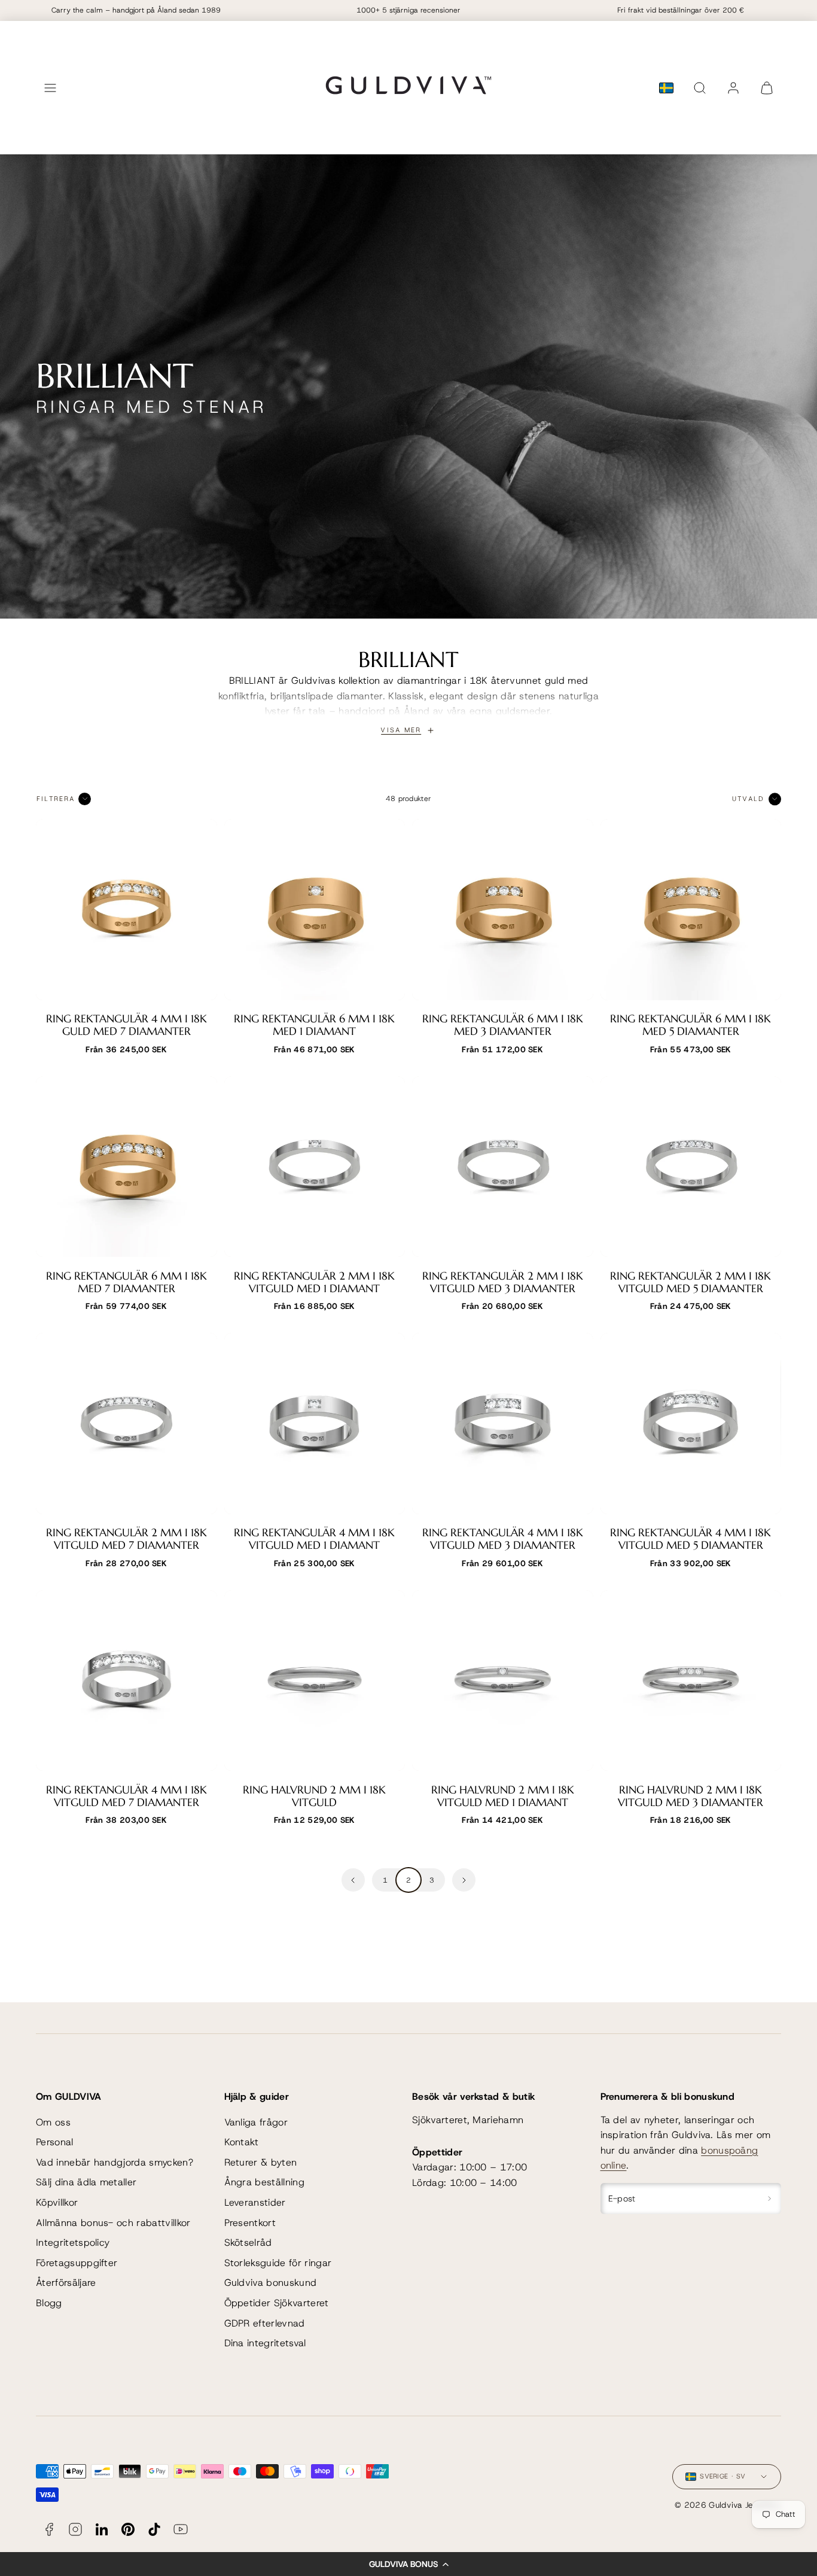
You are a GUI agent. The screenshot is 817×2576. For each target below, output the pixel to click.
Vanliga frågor (256, 2122)
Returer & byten (261, 2162)
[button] (408, 2564)
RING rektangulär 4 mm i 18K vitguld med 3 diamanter (503, 1539)
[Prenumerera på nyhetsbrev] (769, 2199)
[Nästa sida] (464, 1880)
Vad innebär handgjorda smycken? (115, 2162)
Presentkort (250, 2223)
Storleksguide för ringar (278, 2263)
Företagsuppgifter (77, 2263)
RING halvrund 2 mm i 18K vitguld (314, 1796)
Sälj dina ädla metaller (86, 2182)
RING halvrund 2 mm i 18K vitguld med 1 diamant (503, 1796)
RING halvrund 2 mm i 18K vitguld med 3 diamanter (691, 1796)
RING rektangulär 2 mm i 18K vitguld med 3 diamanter (503, 1282)
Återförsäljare (66, 2283)
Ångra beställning (264, 2182)
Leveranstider (255, 2202)
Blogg (49, 2303)
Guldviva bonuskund (271, 2283)
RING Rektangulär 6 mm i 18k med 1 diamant (314, 1025)
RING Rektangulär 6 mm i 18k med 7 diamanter (126, 1282)
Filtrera (56, 799)
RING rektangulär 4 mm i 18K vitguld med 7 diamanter (126, 1796)
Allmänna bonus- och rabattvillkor (113, 2223)
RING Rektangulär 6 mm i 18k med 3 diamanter (503, 1025)
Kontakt (242, 2142)
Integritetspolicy (73, 2242)
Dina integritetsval (265, 2343)
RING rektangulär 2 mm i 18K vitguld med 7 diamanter (126, 1539)
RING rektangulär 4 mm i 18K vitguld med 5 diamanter (691, 1539)
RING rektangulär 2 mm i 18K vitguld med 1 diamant (314, 1282)
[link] (733, 88)
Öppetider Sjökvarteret (277, 2303)
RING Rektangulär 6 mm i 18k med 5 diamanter (691, 1025)
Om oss (53, 2122)
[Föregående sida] (353, 1880)
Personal (55, 2142)
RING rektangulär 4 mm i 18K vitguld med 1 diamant (314, 1539)
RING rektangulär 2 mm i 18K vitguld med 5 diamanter (691, 1282)
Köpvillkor (57, 2202)
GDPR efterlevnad (265, 2323)
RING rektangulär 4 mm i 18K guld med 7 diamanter (126, 1025)
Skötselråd (248, 2242)
